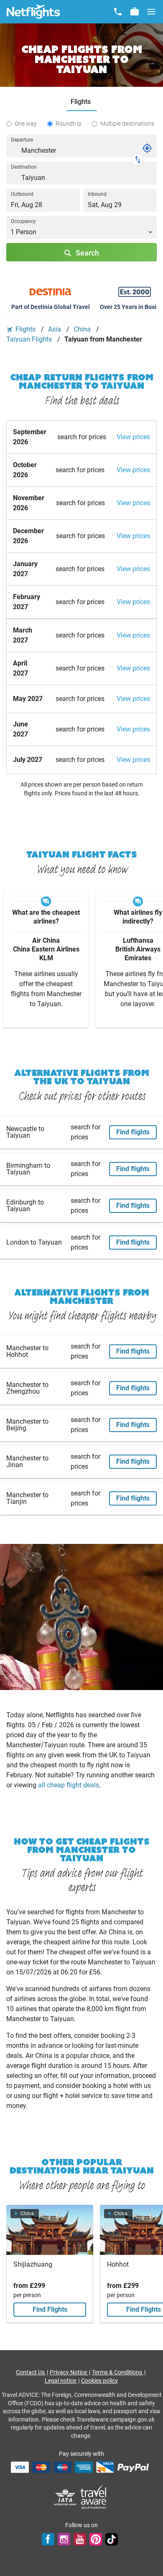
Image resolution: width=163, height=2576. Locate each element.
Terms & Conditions (118, 2372)
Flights (25, 329)
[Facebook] (48, 2539)
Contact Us (31, 2372)
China (83, 329)
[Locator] (147, 148)
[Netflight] (33, 12)
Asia (55, 329)
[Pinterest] (96, 2539)
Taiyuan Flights (30, 339)
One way (26, 124)
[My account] (135, 12)
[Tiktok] (112, 2539)
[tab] (82, 102)
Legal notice (61, 2381)
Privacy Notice (69, 2372)
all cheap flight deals (69, 1785)
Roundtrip (69, 124)
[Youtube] (80, 2539)
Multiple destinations (127, 124)
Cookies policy (99, 2381)
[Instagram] (64, 2539)
